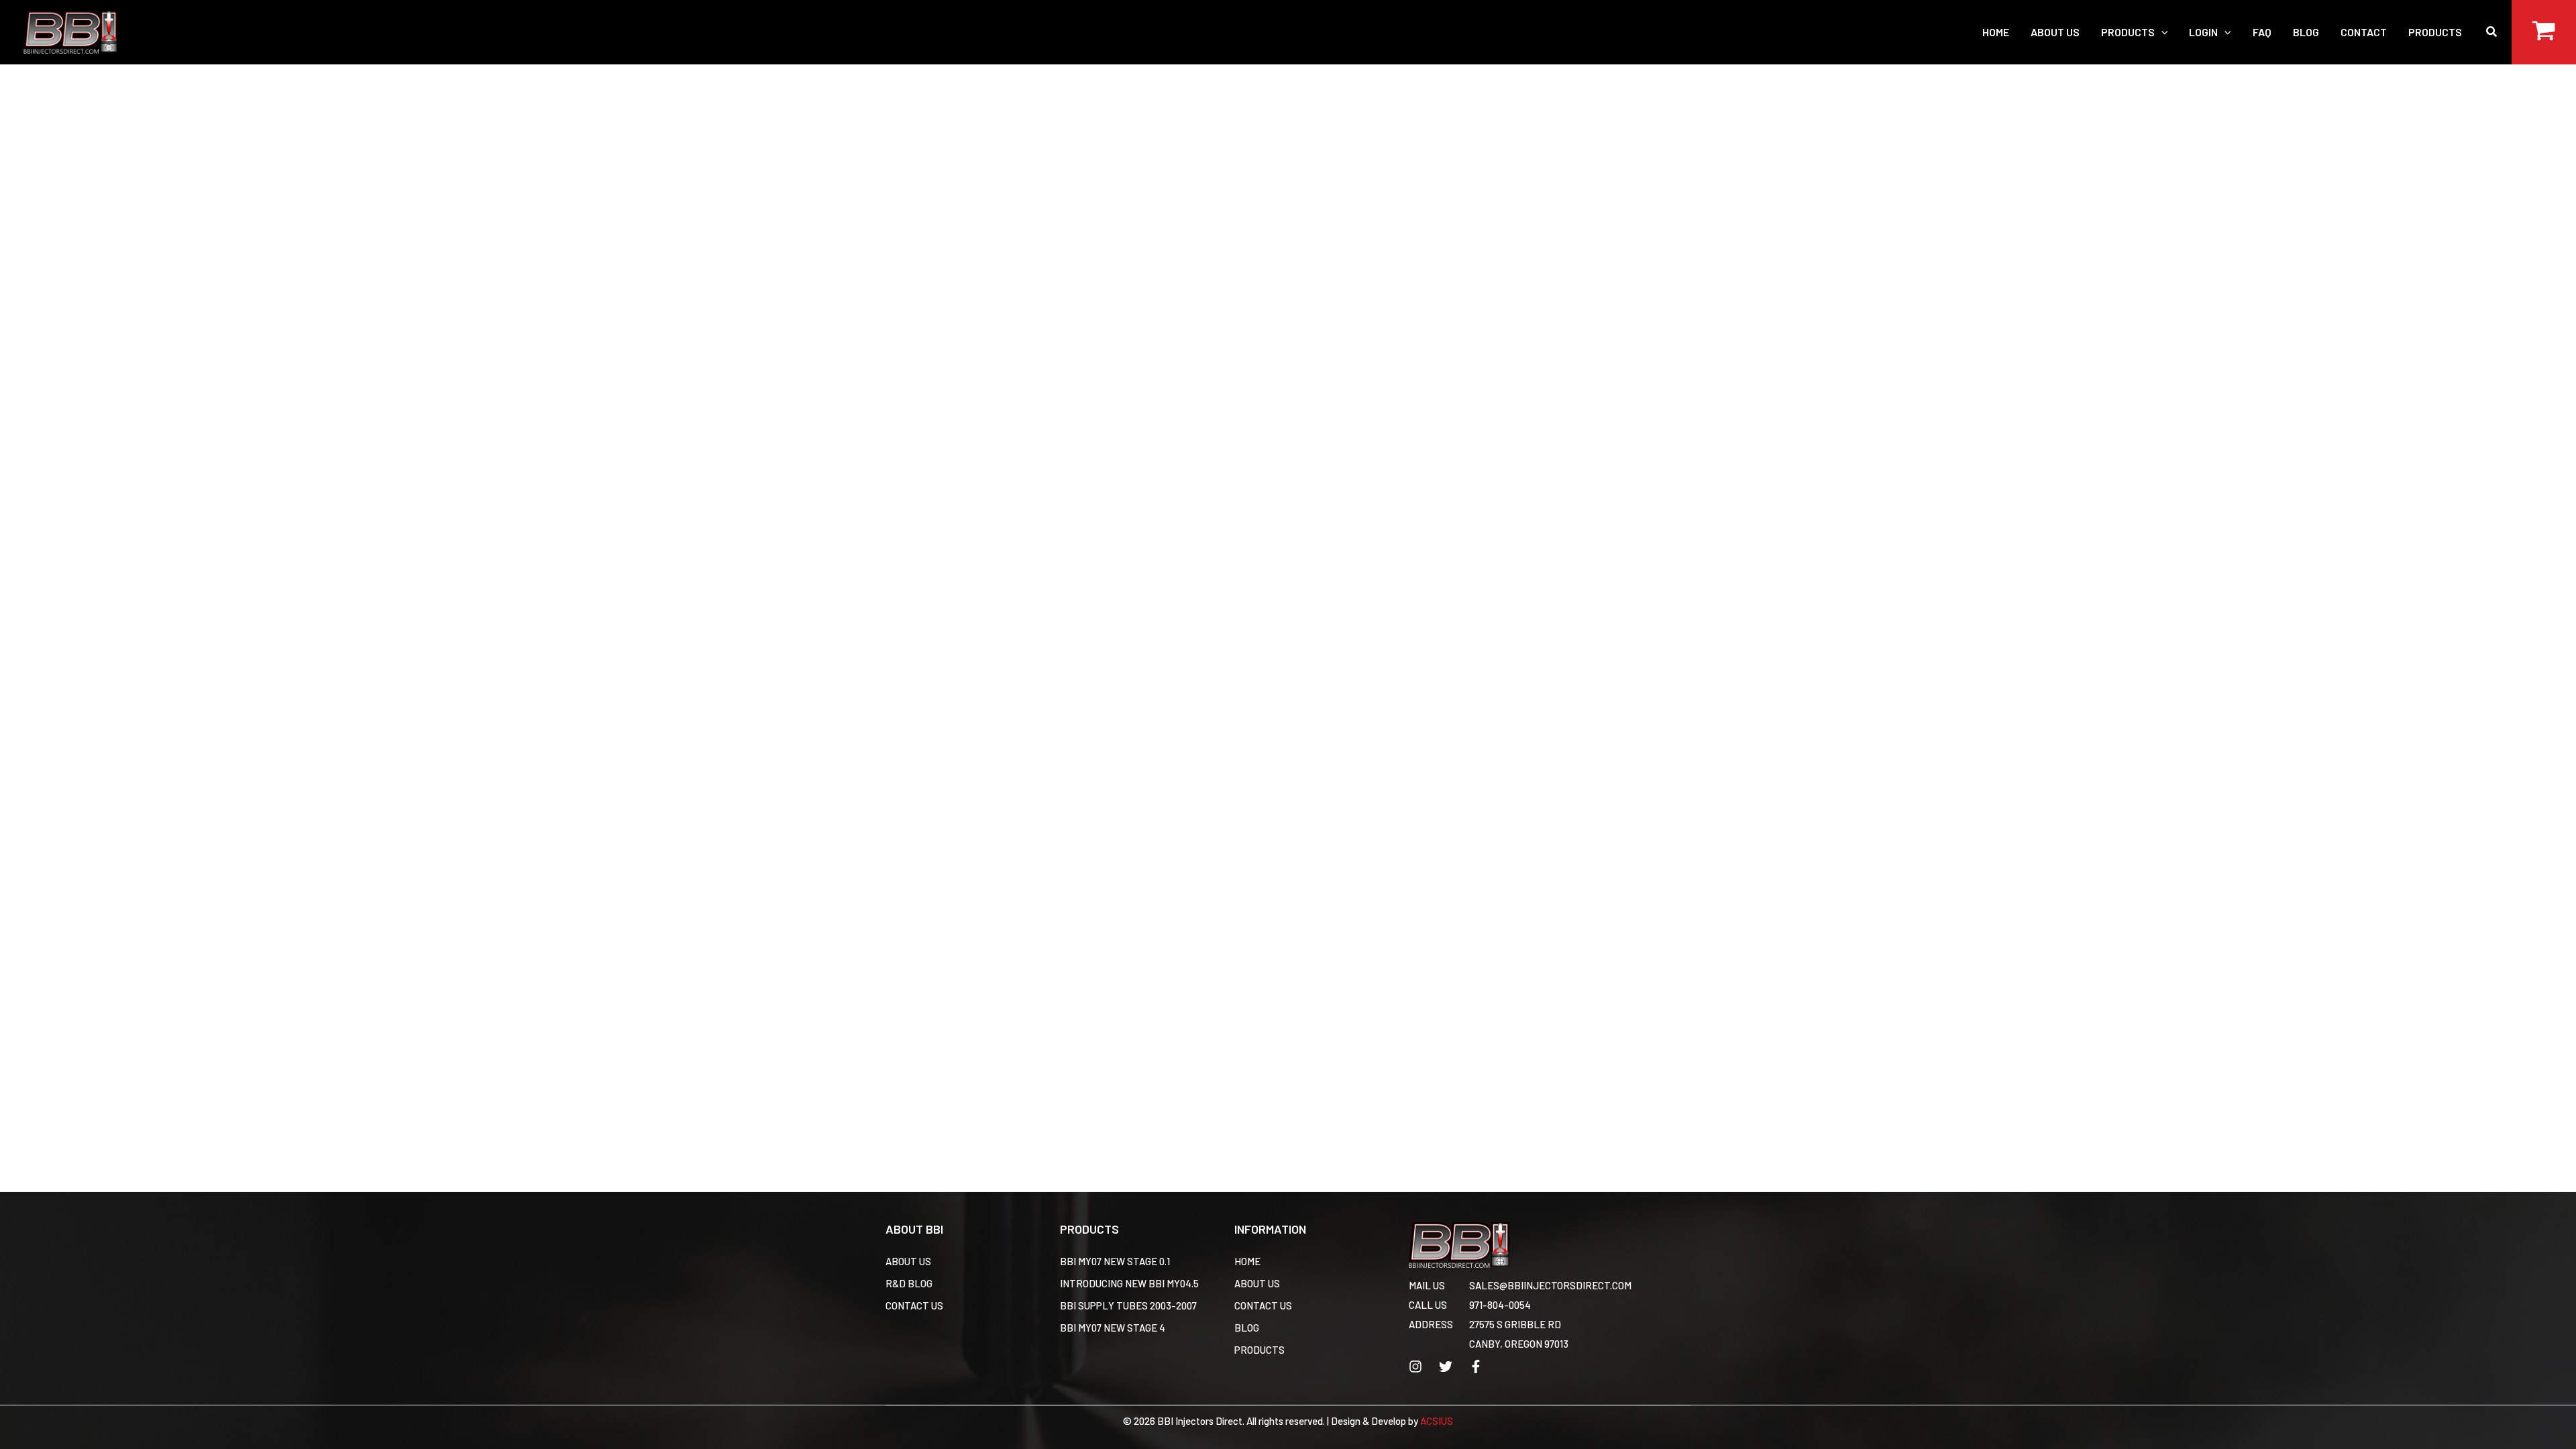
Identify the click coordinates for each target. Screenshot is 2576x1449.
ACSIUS (1437, 1421)
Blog (1247, 1328)
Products (1259, 1350)
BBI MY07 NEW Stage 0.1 (1115, 1261)
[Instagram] (1415, 1366)
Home (1247, 1261)
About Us (908, 1261)
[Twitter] (1446, 1366)
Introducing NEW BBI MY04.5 (1129, 1283)
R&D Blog (909, 1283)
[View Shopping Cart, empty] (2544, 32)
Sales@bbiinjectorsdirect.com (1550, 1285)
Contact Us (914, 1305)
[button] (2161, 32)
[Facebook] (1476, 1366)
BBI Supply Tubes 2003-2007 (1128, 1305)
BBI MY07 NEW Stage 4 (1113, 1328)
